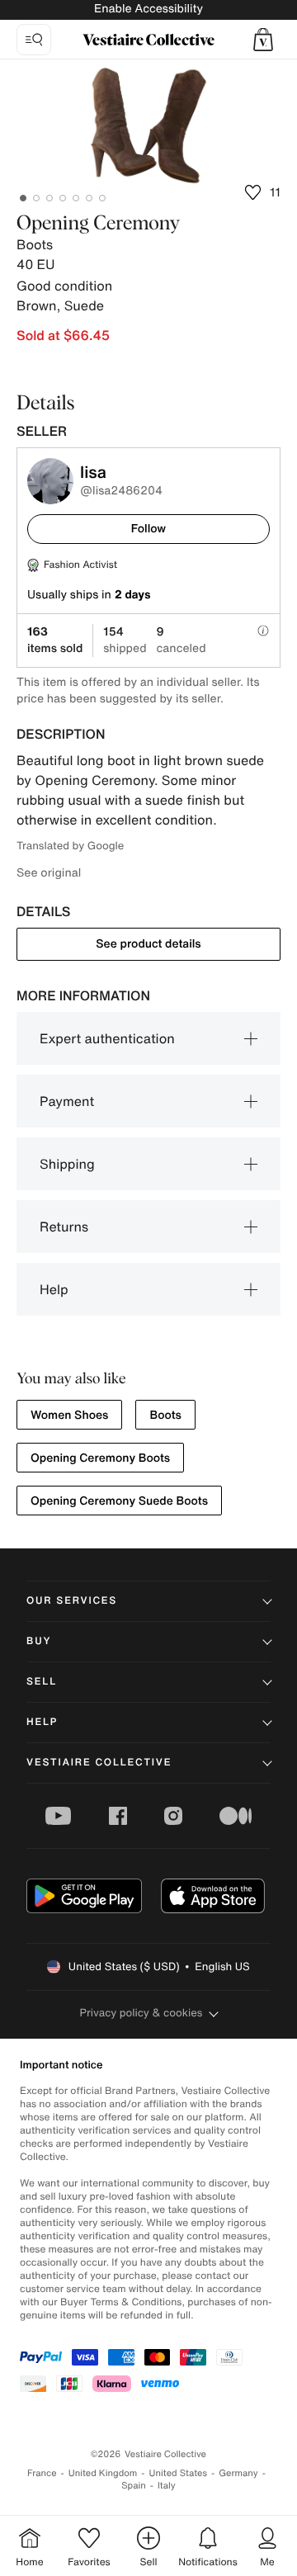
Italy (167, 2486)
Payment (67, 1101)
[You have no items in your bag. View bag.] (263, 40)
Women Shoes (69, 1415)
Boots (165, 1415)
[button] (263, 40)
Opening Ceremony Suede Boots (119, 1501)
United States (179, 2473)
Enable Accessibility (148, 9)
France (42, 2473)
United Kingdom (103, 2473)
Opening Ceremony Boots (100, 1458)
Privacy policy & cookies (141, 2013)
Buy (39, 1641)
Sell (42, 1682)
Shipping (67, 1164)
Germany (238, 2473)
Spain (134, 2486)
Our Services (72, 1601)
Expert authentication (107, 1038)
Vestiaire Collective (99, 1763)
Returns (64, 1227)
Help (54, 1289)
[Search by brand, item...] (34, 40)
